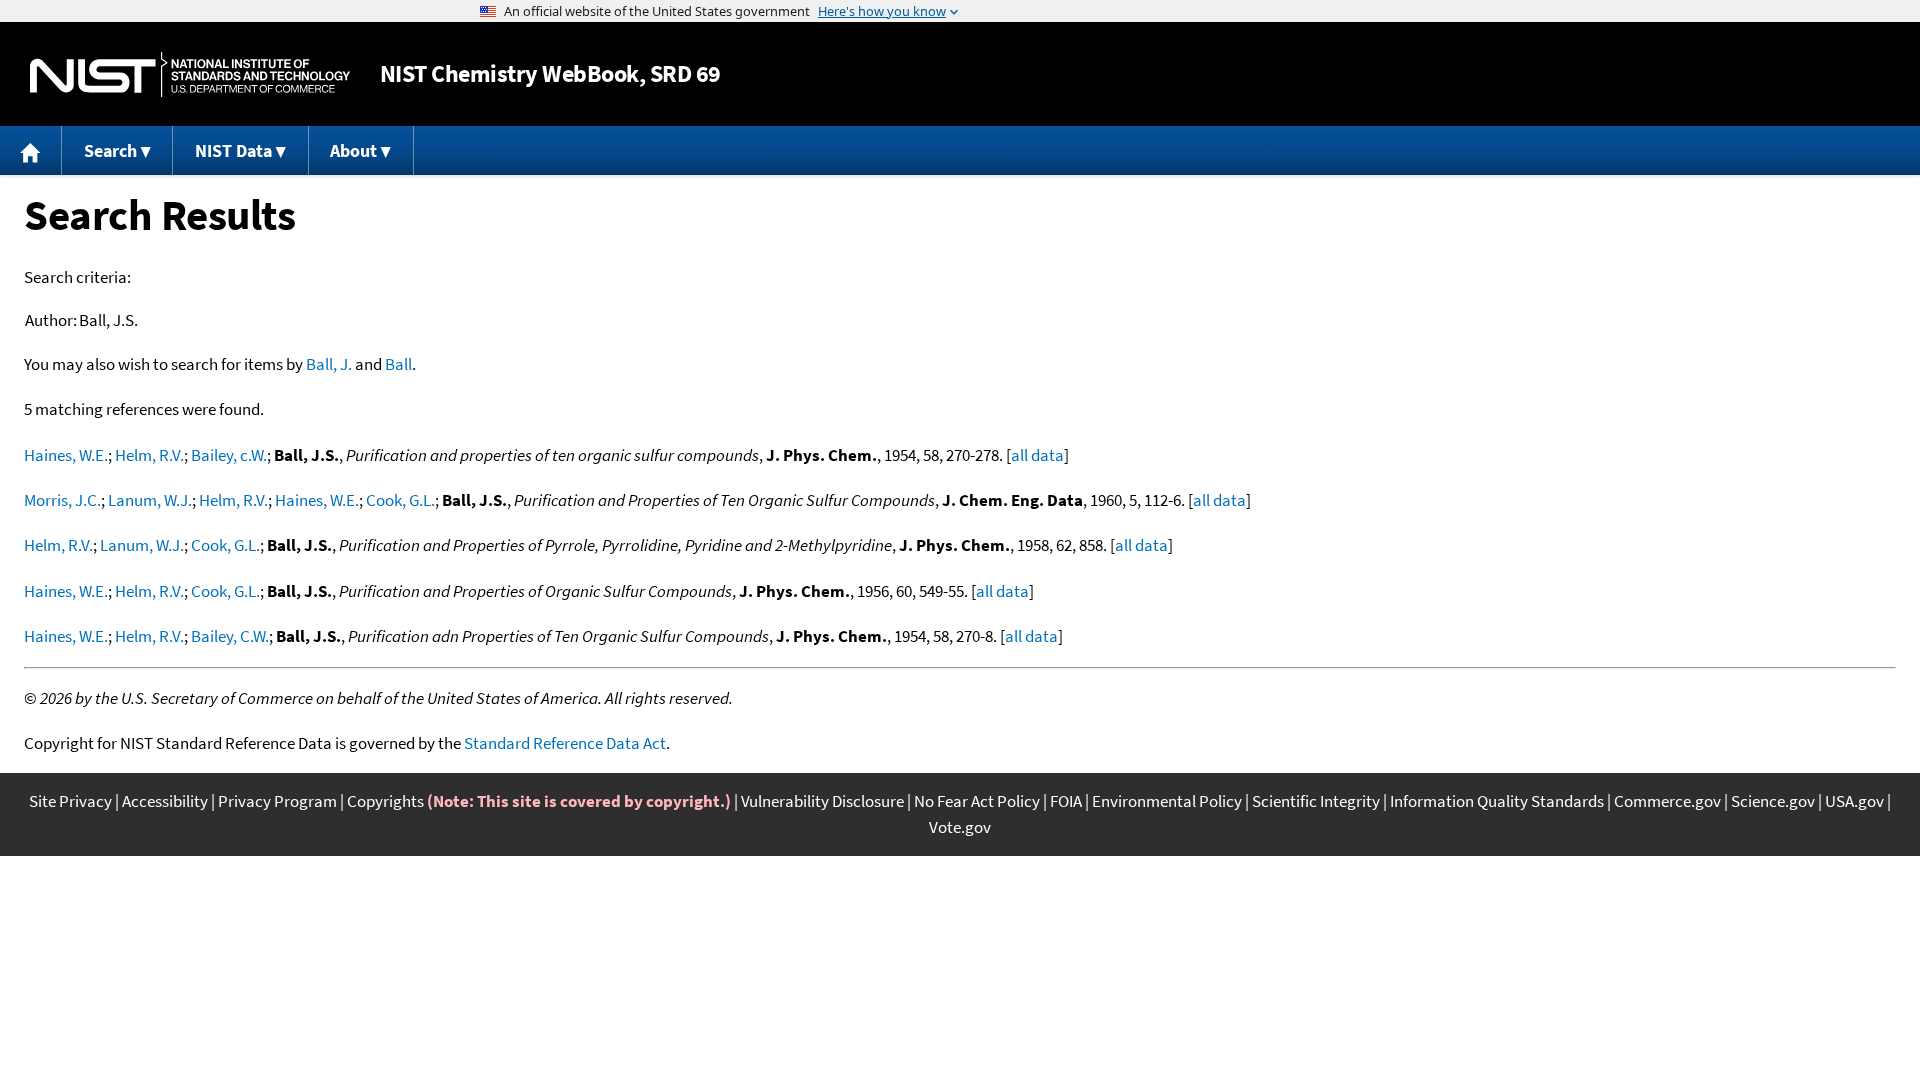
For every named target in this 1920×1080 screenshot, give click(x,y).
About (353, 150)
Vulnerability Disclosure (822, 801)
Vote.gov (960, 827)
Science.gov (1773, 801)
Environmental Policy (1167, 801)
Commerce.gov (1667, 801)
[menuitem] (31, 150)
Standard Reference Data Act (565, 743)
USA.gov (1854, 801)
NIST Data (233, 150)
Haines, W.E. (66, 455)
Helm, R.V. (149, 455)
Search (110, 150)
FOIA (1066, 801)
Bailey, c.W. (229, 455)
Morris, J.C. (62, 500)
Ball (398, 364)
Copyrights (385, 801)
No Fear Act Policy (977, 801)
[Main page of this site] (31, 150)
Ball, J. (329, 364)
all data (1037, 455)
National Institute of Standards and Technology (190, 74)
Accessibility (165, 801)
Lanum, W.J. (150, 500)
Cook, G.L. (400, 500)
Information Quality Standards (1497, 801)
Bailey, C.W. (230, 636)
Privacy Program (277, 801)
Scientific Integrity (1316, 801)
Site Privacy (70, 801)
